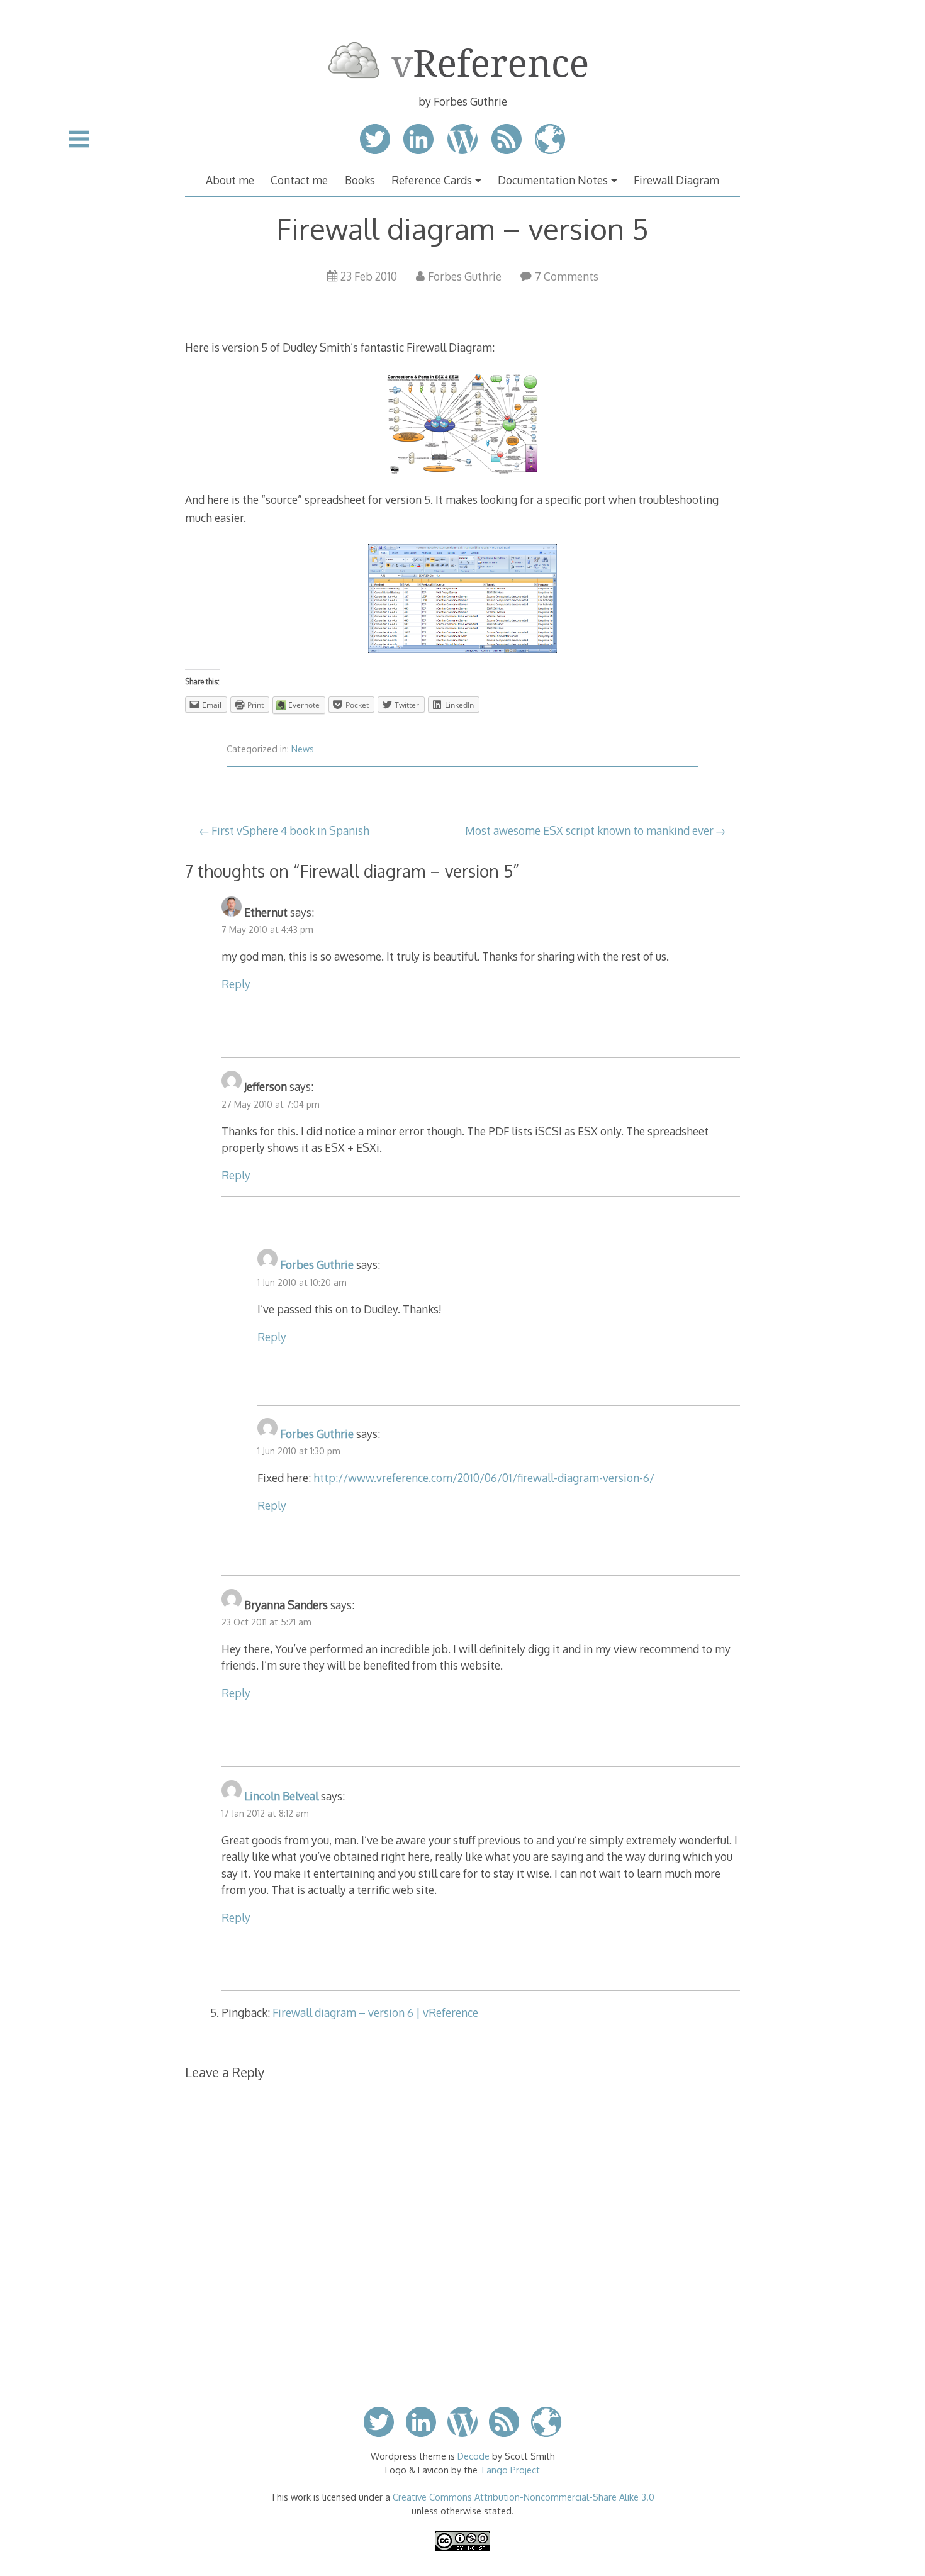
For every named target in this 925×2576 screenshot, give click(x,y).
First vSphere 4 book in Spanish (290, 830)
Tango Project (510, 2470)
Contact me (299, 180)
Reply (236, 984)
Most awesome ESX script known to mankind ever (589, 830)
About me (230, 180)
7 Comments (567, 276)
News (303, 749)
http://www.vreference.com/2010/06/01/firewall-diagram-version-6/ (484, 1478)
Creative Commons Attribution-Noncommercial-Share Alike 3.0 (524, 2497)
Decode (474, 2456)
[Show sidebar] (79, 139)
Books (360, 180)
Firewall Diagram (676, 180)
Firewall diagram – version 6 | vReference (375, 2012)
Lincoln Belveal (281, 1796)
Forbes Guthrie (465, 276)
